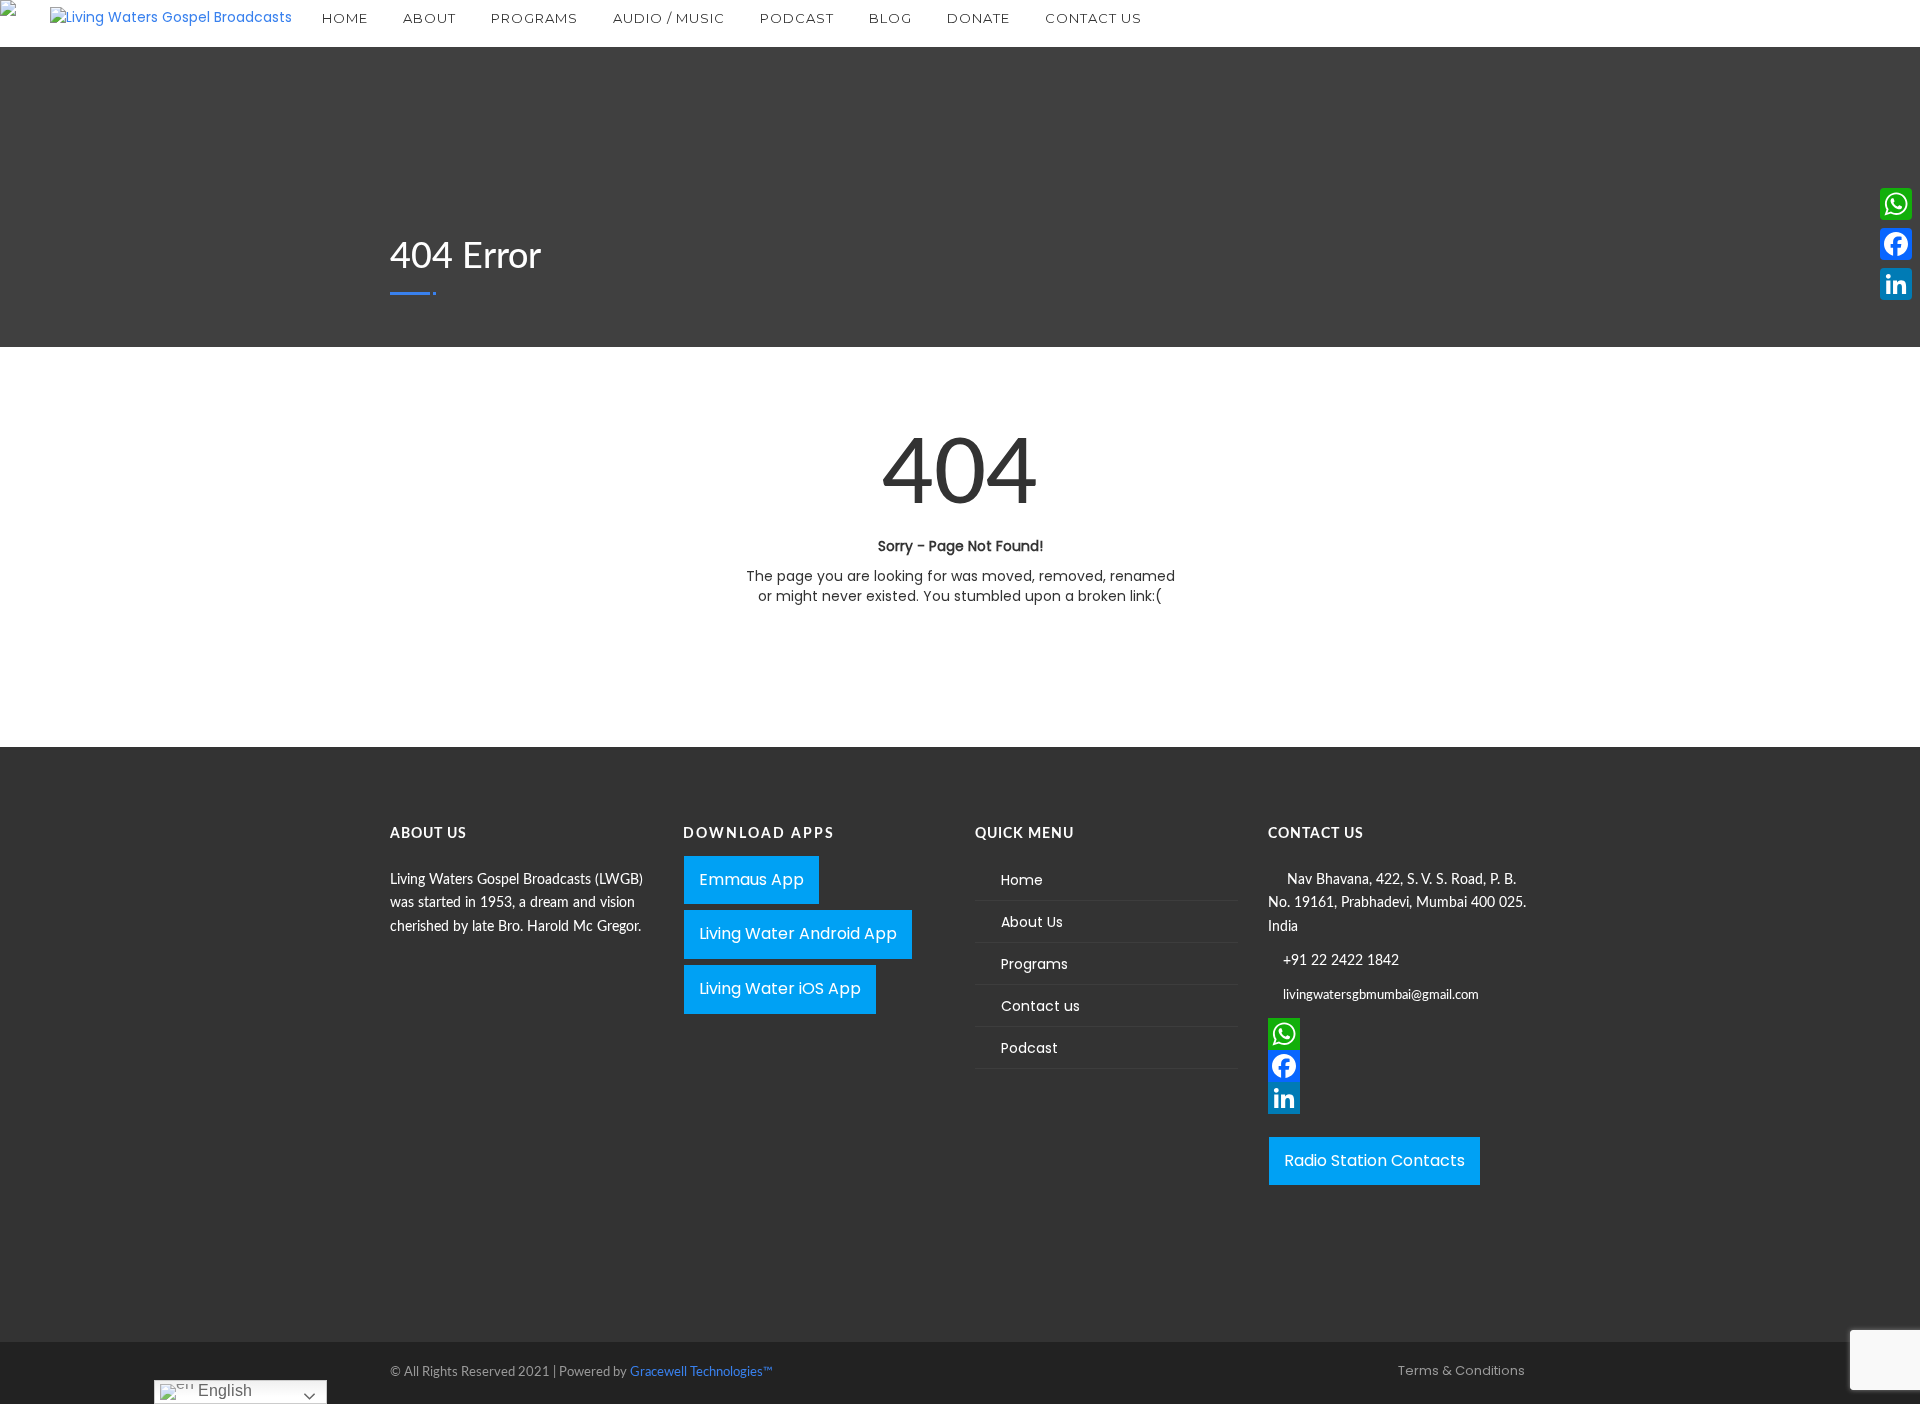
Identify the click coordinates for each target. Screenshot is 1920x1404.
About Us (1032, 922)
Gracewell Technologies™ (701, 1372)
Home (1022, 880)
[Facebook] (1399, 1066)
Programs (1034, 964)
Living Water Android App (798, 933)
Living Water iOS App (780, 988)
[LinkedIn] (1399, 1098)
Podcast (1029, 1048)
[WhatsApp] (1399, 1034)
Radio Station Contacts (1374, 1160)
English (223, 1390)
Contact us (1040, 1006)
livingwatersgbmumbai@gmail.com (1381, 995)
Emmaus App (751, 879)
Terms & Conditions (1461, 1370)
